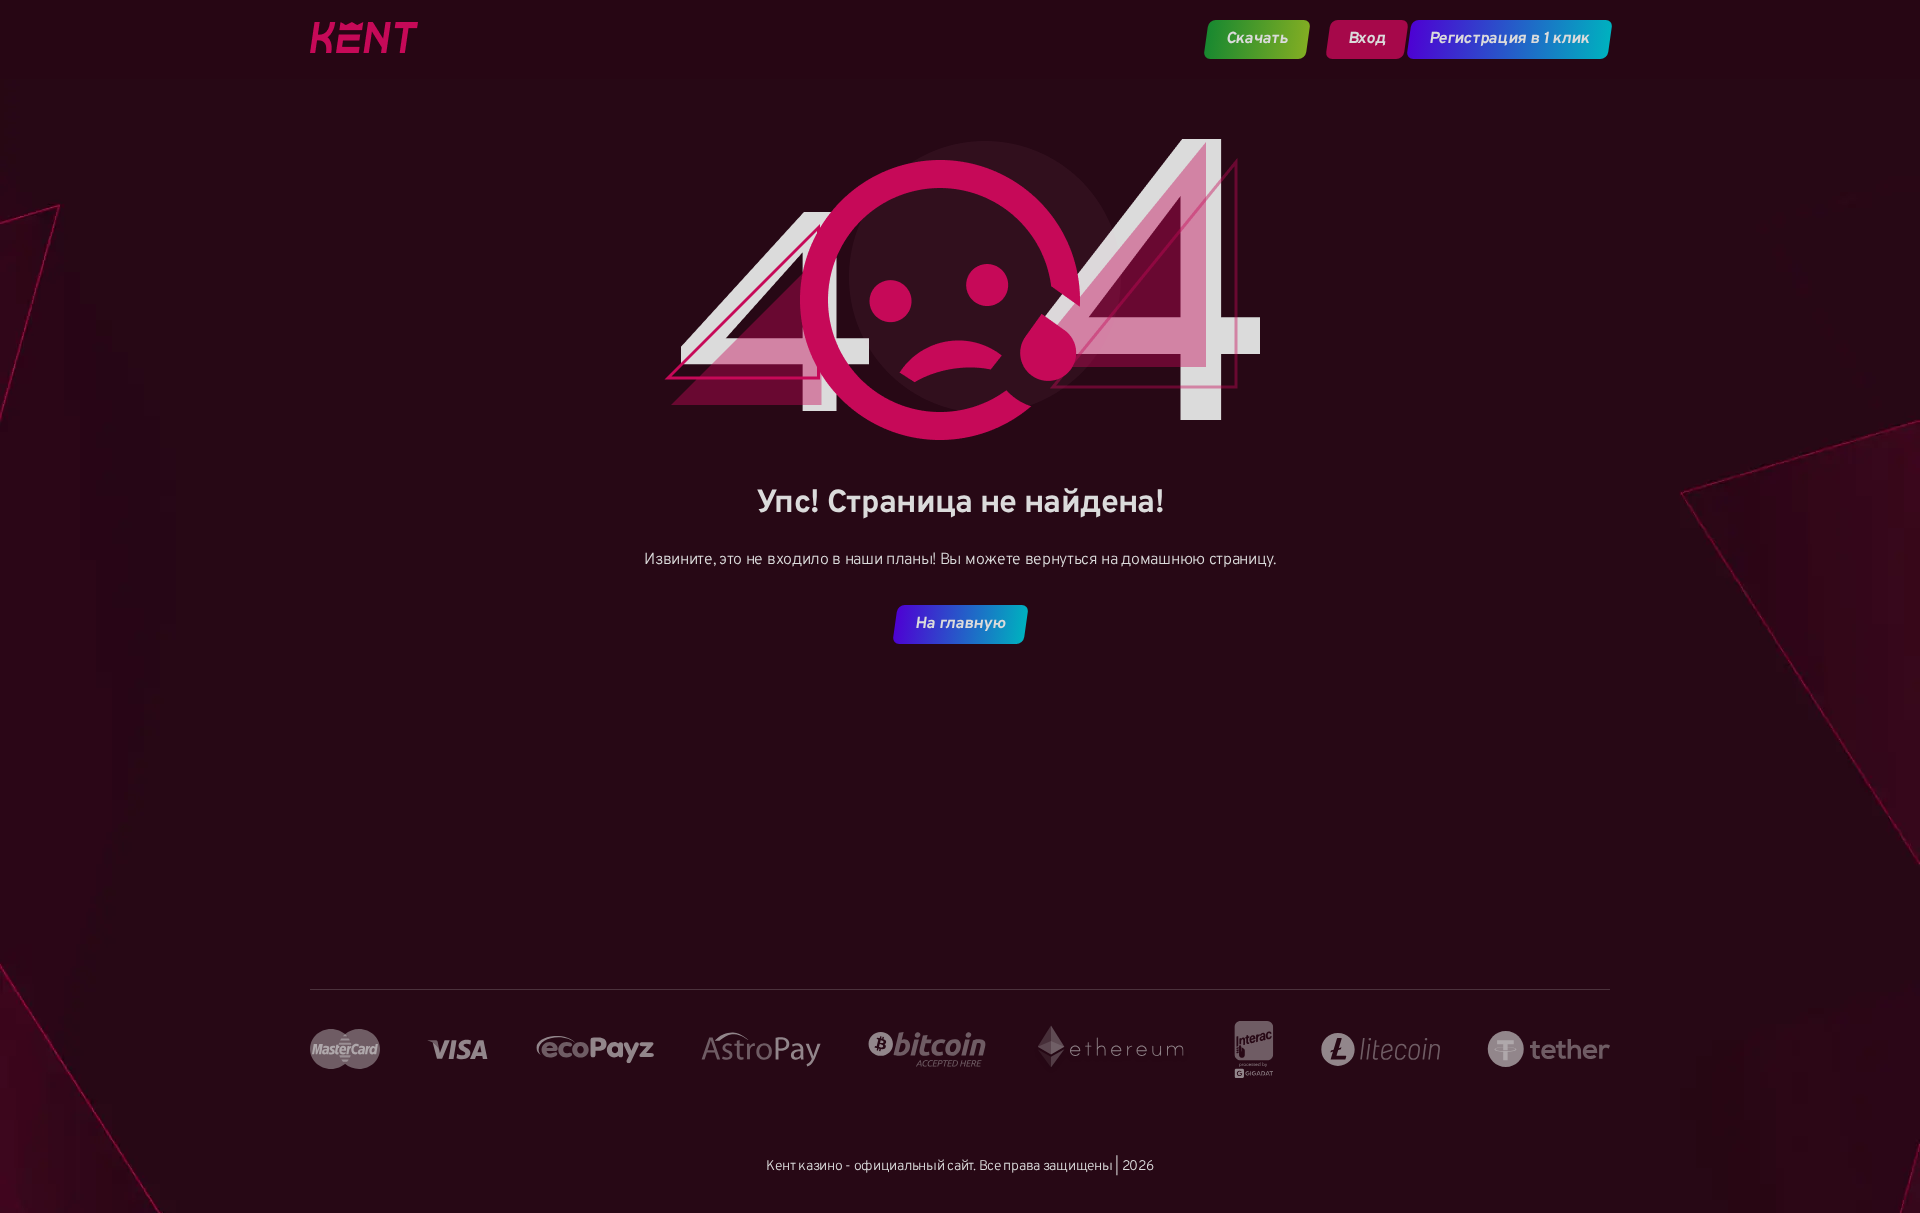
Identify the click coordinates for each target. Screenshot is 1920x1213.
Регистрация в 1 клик (1509, 39)
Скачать (1257, 39)
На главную (960, 624)
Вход (1366, 39)
